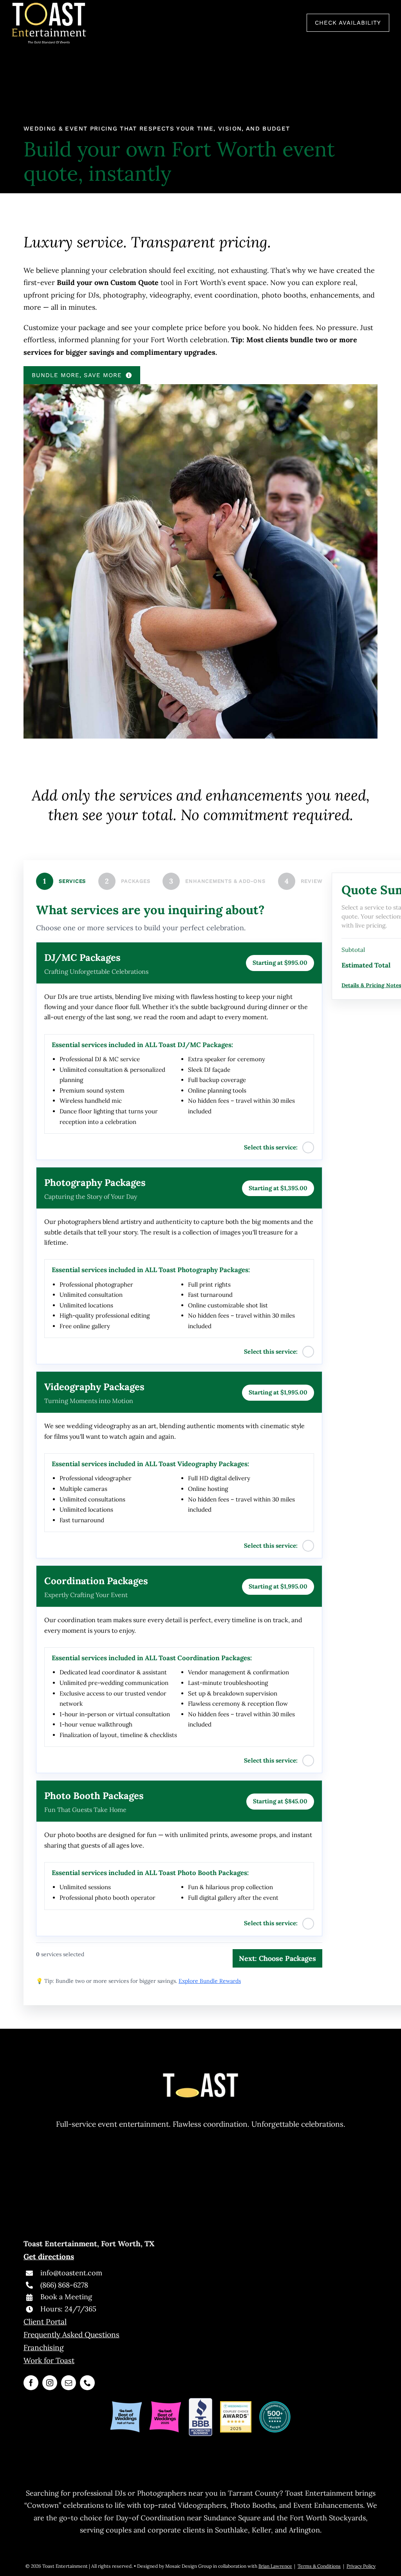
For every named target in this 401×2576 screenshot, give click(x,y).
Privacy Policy (361, 2566)
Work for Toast (49, 2360)
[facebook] (31, 2383)
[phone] (87, 2383)
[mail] (69, 2383)
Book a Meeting (66, 2297)
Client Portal (45, 2322)
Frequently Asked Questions (71, 2335)
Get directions (49, 2256)
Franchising (44, 2347)
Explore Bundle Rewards (210, 1981)
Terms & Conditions (319, 2566)
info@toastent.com (71, 2273)
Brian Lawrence (275, 2566)
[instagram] (50, 2383)
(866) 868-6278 (64, 2285)
